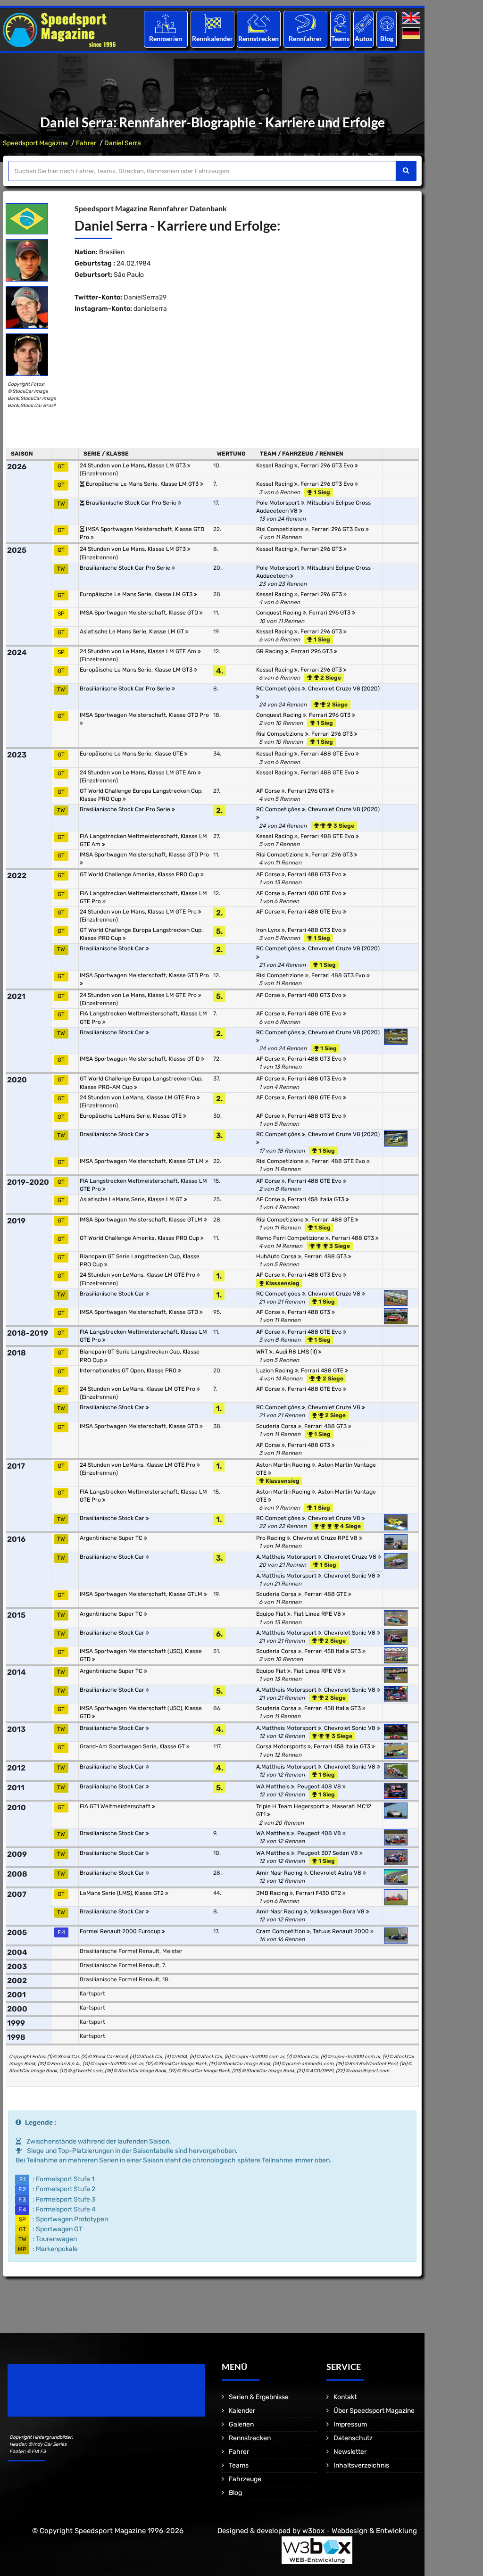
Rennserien (166, 38)
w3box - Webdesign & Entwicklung (360, 2531)
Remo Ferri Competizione (291, 1238)
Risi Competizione (281, 529)
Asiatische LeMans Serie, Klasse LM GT (132, 1199)
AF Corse (269, 791)
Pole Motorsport (279, 503)
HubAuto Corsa (277, 1256)
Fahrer (86, 143)
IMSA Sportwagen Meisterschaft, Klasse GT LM (142, 1161)
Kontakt (345, 2397)
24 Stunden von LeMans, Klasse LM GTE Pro (138, 1097)
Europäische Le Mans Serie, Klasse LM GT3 (143, 484)
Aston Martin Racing (284, 1465)
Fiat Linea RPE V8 (318, 1614)
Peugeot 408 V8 (320, 1787)
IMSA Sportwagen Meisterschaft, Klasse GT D (140, 1059)
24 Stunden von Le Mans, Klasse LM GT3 (133, 465)
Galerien (241, 2424)
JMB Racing (273, 1893)
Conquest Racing (279, 613)
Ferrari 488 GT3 (354, 1238)
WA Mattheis (274, 1787)
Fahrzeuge (245, 2479)
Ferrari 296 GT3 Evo (328, 465)
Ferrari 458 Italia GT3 (317, 1199)
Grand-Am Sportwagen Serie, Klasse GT (133, 1746)
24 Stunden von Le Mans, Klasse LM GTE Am (139, 651)
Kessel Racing (275, 465)
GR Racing (271, 651)
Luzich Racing (275, 1371)
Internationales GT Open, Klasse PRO (129, 1371)
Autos (363, 38)
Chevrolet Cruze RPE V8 (326, 1538)
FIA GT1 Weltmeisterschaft (116, 1806)
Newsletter (350, 2452)
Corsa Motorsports (282, 1746)
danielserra (150, 309)
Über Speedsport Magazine (374, 2411)
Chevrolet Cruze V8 (335, 1294)
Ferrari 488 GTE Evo (328, 754)
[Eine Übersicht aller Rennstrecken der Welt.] (259, 23)
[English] (412, 18)
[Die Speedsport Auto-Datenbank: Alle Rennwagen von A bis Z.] (364, 23)
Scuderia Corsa (277, 1426)
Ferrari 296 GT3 (322, 549)
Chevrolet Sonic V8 (350, 1576)
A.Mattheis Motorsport (287, 1557)
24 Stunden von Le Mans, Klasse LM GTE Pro (139, 912)
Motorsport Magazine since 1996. (61, 2397)
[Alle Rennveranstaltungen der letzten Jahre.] (212, 23)
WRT (263, 1352)
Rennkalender (212, 38)
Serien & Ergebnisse (259, 2397)
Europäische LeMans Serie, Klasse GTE (131, 1116)
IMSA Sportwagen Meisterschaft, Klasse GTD (140, 613)
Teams (340, 38)
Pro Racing (271, 1538)
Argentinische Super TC (112, 1538)
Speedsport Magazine (35, 143)
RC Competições (279, 689)
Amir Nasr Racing (280, 1873)
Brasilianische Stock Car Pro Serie (132, 503)
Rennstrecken (259, 38)
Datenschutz (353, 2438)
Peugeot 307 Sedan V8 (328, 1853)
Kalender (242, 2411)
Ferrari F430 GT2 (319, 1893)
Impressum (350, 2424)
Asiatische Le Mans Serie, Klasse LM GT (133, 632)
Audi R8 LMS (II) (297, 1352)
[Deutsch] (412, 34)
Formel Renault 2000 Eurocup (121, 1931)
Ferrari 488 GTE (333, 1220)
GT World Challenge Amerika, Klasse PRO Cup (140, 874)
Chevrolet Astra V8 (336, 1873)
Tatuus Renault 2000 (341, 1931)
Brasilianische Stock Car (113, 948)
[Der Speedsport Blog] (387, 23)
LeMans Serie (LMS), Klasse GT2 (122, 1893)
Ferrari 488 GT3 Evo (315, 874)
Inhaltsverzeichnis (361, 2465)
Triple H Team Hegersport (291, 1806)
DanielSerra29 (145, 297)
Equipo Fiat (272, 1614)
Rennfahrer (305, 38)
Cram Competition (281, 1931)
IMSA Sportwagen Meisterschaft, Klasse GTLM (142, 1220)
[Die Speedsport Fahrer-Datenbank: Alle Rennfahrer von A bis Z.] (305, 23)
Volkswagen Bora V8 (338, 1911)
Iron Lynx (269, 930)
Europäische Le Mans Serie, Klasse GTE (132, 754)
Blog (387, 38)
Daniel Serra (123, 143)
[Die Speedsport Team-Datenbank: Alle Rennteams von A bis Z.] (340, 23)
